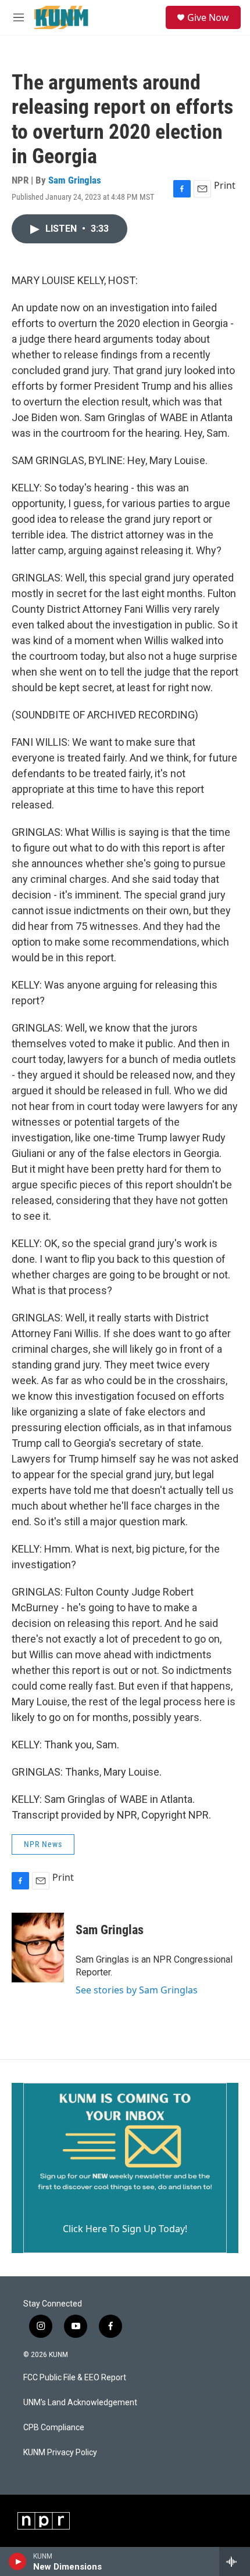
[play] (18, 2561)
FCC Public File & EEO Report (75, 2378)
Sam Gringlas (75, 180)
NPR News (43, 1844)
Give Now (208, 17)
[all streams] (235, 2561)
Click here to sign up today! (125, 2229)
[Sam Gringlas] (38, 1948)
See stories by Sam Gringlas (137, 1990)
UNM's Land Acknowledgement (80, 2403)
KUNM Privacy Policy (60, 2453)
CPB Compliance (54, 2428)
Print (225, 185)
